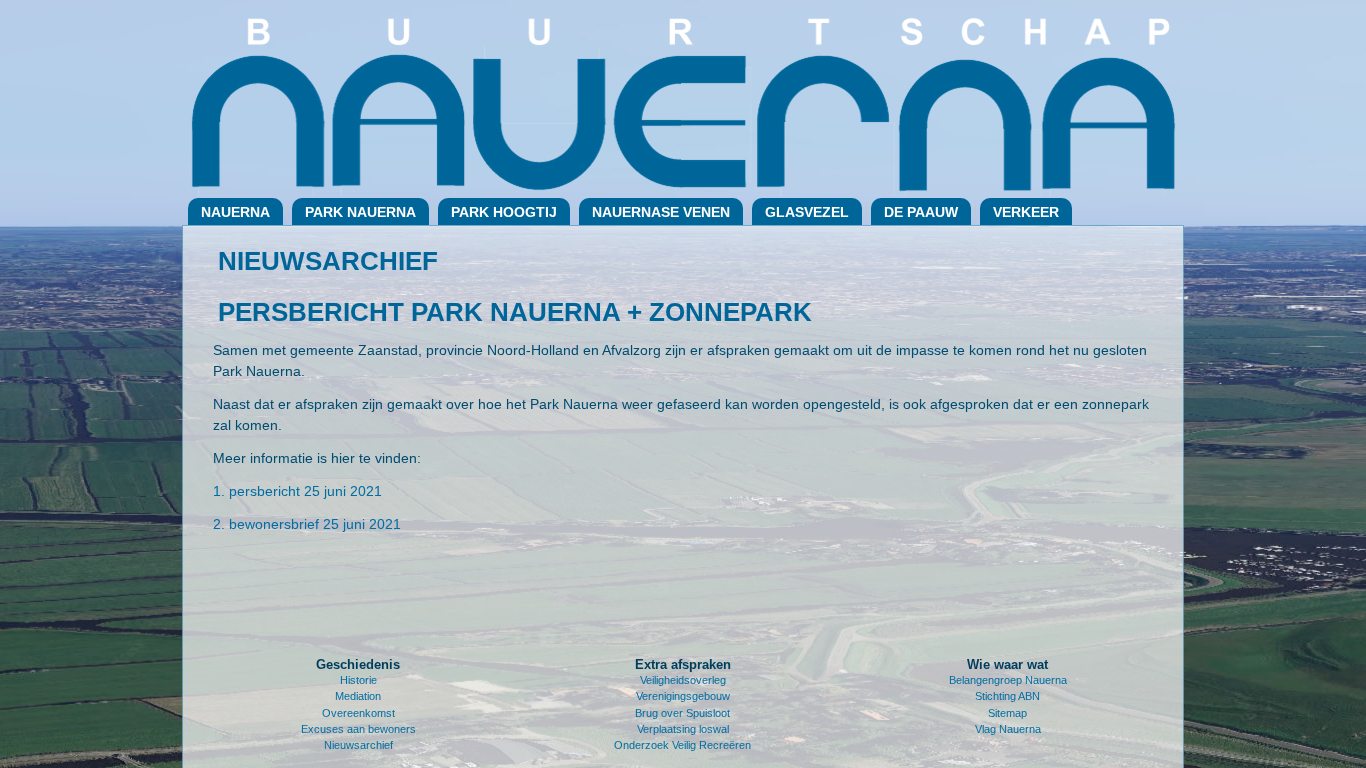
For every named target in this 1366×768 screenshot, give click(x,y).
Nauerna (235, 212)
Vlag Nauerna (1008, 729)
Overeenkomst (358, 713)
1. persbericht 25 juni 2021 (297, 491)
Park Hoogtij (504, 212)
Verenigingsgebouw (683, 696)
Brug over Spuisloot (682, 713)
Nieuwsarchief (358, 745)
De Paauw (921, 212)
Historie (358, 680)
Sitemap (1007, 713)
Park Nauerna (360, 212)
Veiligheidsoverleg (683, 680)
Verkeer (1026, 212)
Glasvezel (807, 212)
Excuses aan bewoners (358, 729)
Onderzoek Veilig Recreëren (682, 745)
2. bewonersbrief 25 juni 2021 (307, 524)
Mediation (358, 696)
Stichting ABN (1007, 696)
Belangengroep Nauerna (1008, 680)
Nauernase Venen (661, 212)
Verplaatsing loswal (683, 729)
